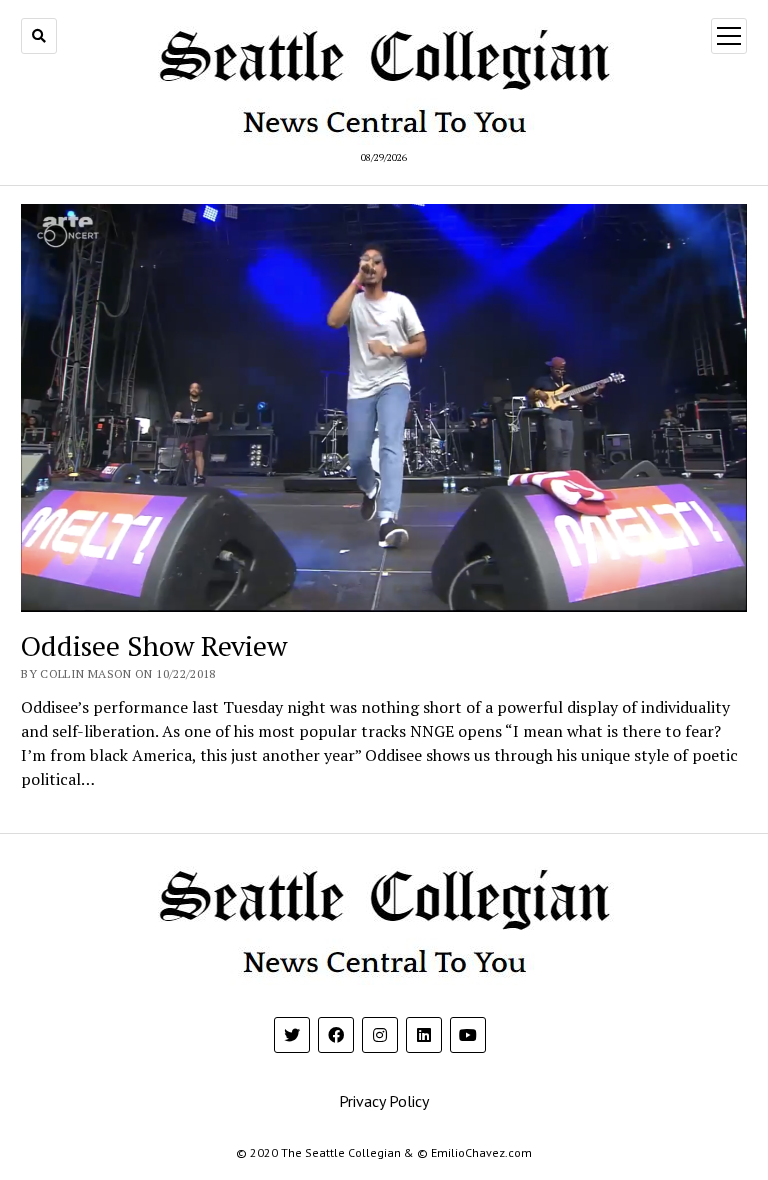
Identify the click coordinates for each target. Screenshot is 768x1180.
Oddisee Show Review (154, 645)
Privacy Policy (384, 1101)
